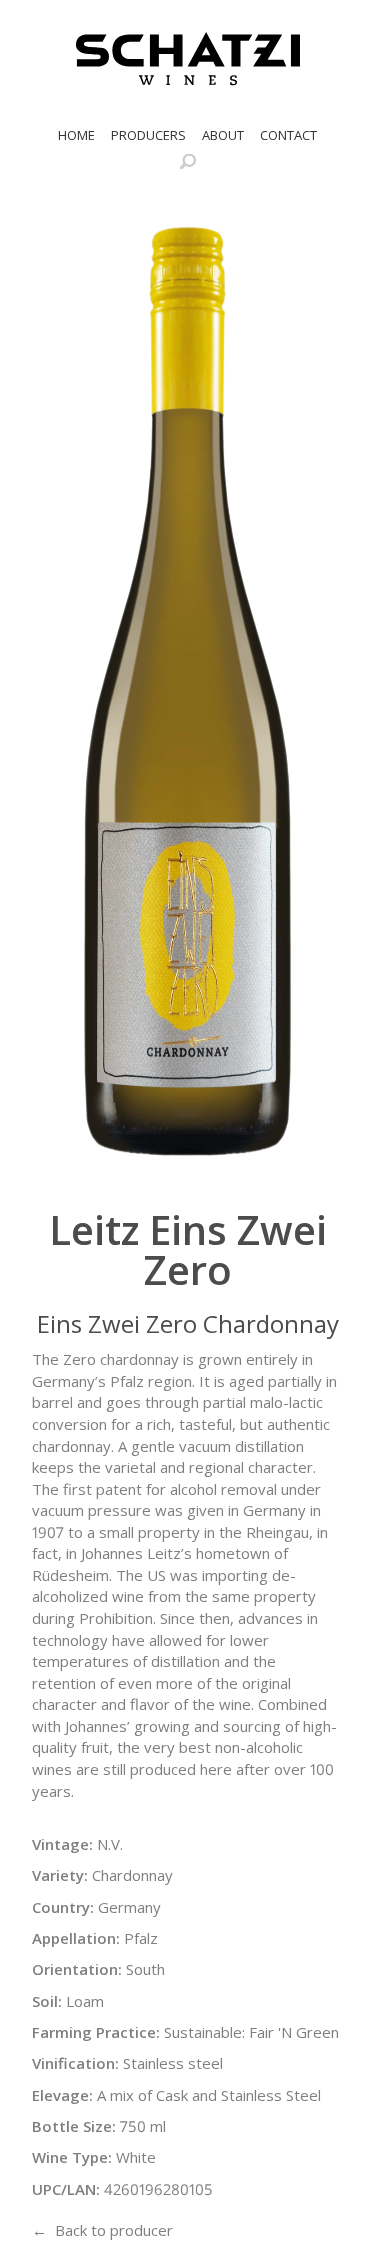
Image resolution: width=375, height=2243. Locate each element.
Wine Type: (72, 2157)
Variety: (60, 1875)
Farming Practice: (96, 2032)
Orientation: (77, 1969)
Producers (148, 135)
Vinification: (75, 2063)
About (223, 135)
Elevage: (62, 2095)
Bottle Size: (74, 2126)
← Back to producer (102, 2230)
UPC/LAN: (66, 2189)
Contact (288, 135)
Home (76, 135)
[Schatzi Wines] (188, 59)
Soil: (47, 2001)
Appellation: (76, 1938)
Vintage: (62, 1844)
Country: (63, 1907)
